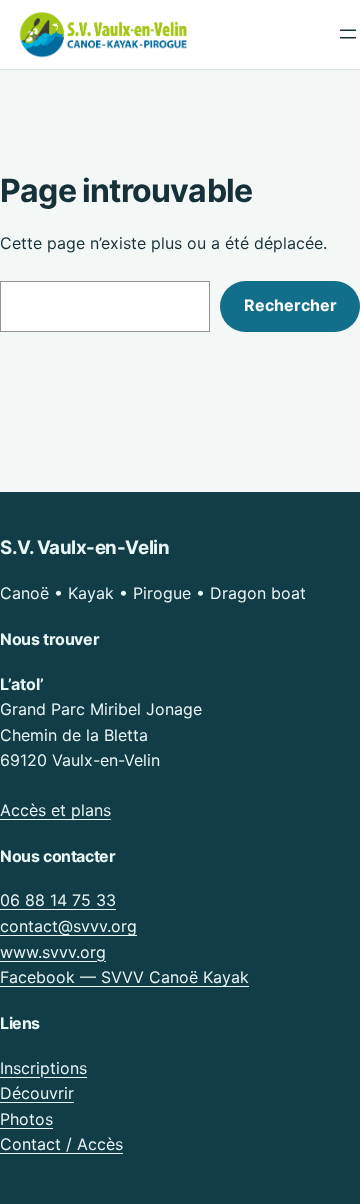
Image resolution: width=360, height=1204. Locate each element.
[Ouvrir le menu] (348, 34)
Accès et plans (55, 810)
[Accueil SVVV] (104, 34)
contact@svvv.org (68, 926)
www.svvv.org (53, 952)
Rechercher (290, 305)
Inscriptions (43, 1068)
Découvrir (37, 1093)
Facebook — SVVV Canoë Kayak (124, 977)
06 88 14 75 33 (58, 900)
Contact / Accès (61, 1144)
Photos (26, 1119)
